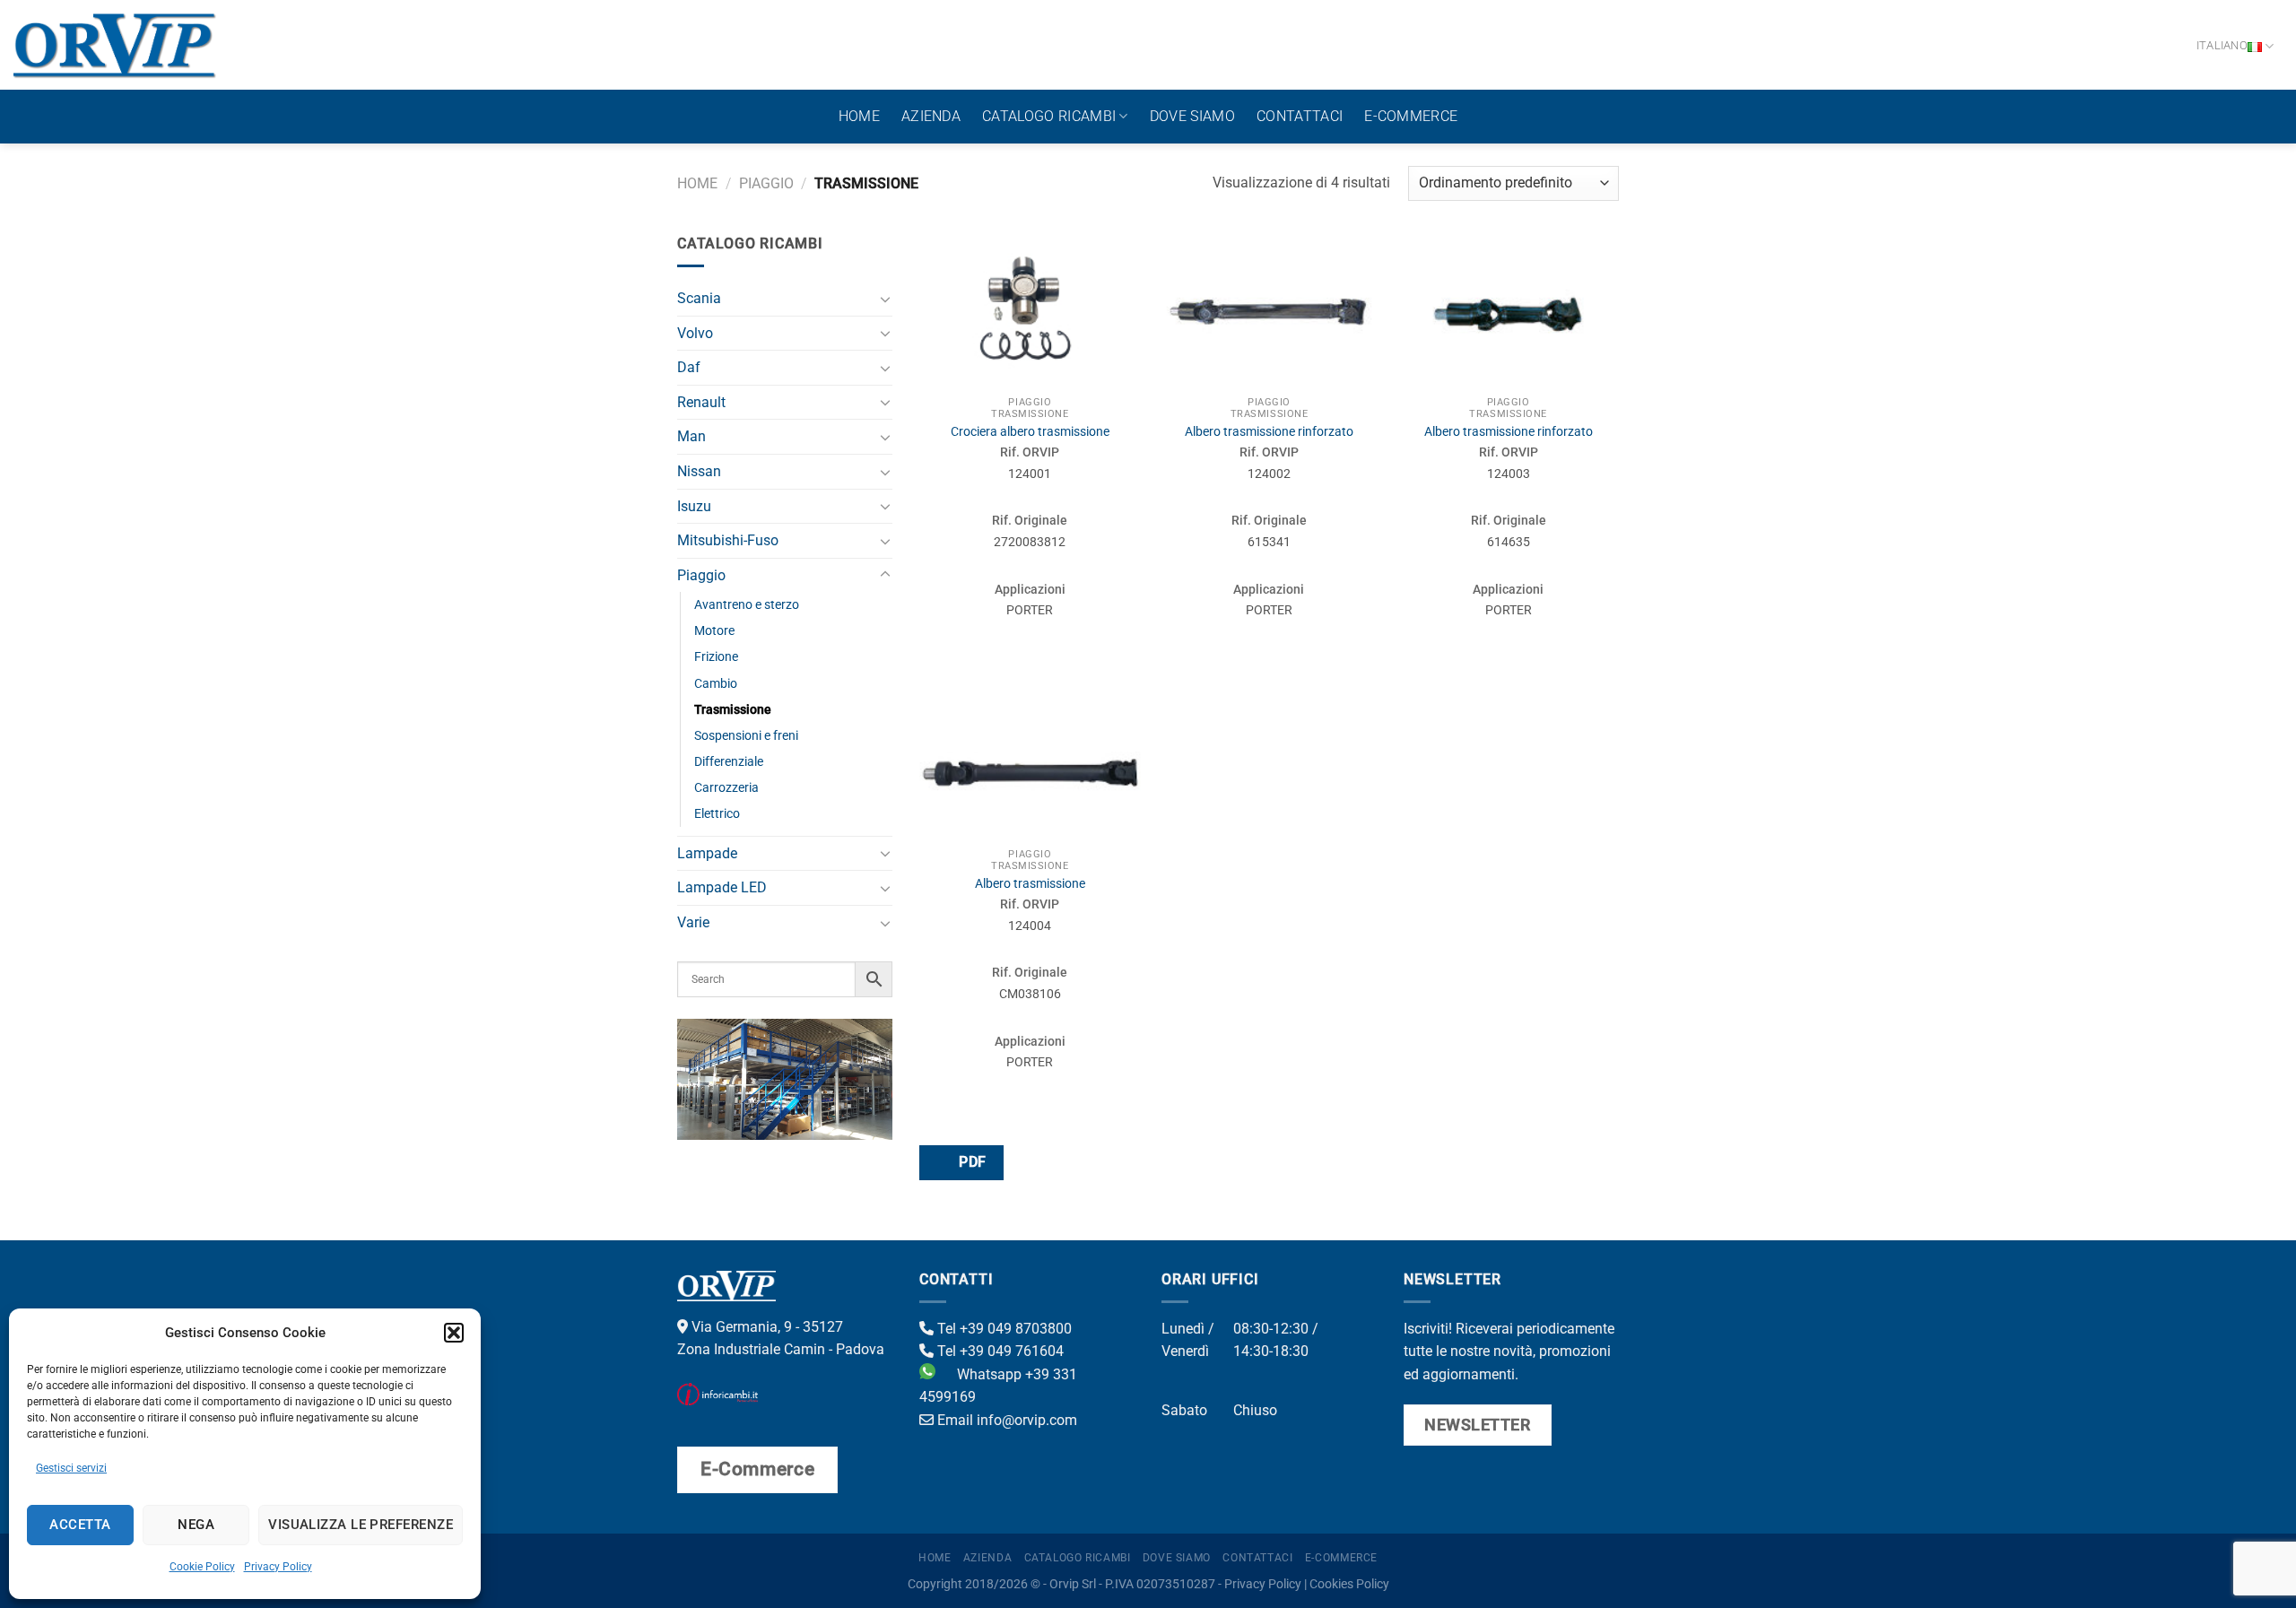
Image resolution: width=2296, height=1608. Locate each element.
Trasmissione (733, 710)
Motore (714, 631)
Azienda (931, 116)
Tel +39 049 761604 (999, 1351)
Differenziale (729, 762)
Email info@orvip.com (1005, 1420)
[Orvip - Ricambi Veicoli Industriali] (115, 45)
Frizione (716, 657)
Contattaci (1300, 116)
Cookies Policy (1349, 1584)
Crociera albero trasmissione (1030, 432)
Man (691, 436)
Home (859, 116)
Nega (196, 1525)
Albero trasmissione (1030, 884)
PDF (971, 1162)
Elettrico (717, 814)
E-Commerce (1411, 116)
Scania (699, 298)
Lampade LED (722, 887)
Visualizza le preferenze (361, 1525)
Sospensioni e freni (746, 736)
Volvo (695, 333)
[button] (454, 1333)
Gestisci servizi (71, 1468)
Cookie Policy (202, 1567)
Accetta (80, 1525)
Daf (689, 367)
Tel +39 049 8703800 (1003, 1329)
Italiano (2222, 45)
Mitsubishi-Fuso (728, 540)
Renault (701, 402)
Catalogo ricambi (1049, 116)
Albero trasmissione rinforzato (1269, 432)
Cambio (716, 684)
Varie (693, 922)
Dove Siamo (1192, 116)
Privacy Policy (278, 1567)
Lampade (707, 853)
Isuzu (694, 506)
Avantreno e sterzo (747, 605)
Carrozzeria (726, 788)
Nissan (699, 471)
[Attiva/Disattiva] (885, 299)
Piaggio (766, 183)
